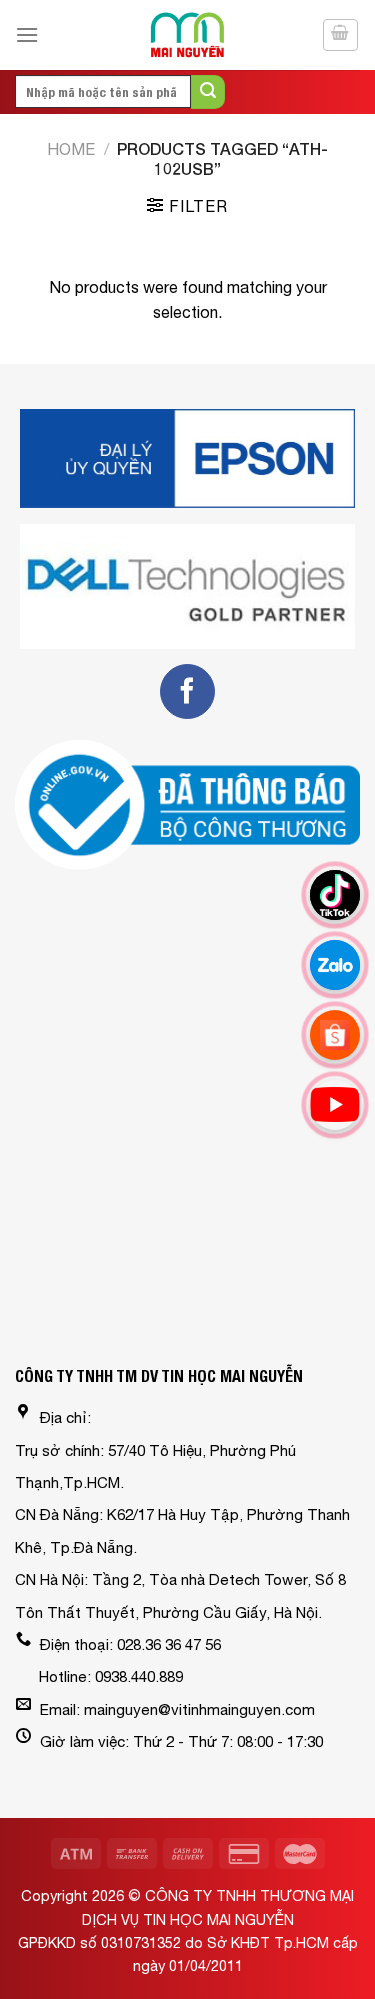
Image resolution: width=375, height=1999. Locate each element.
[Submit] (208, 92)
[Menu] (27, 34)
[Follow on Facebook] (187, 691)
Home (71, 149)
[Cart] (341, 35)
